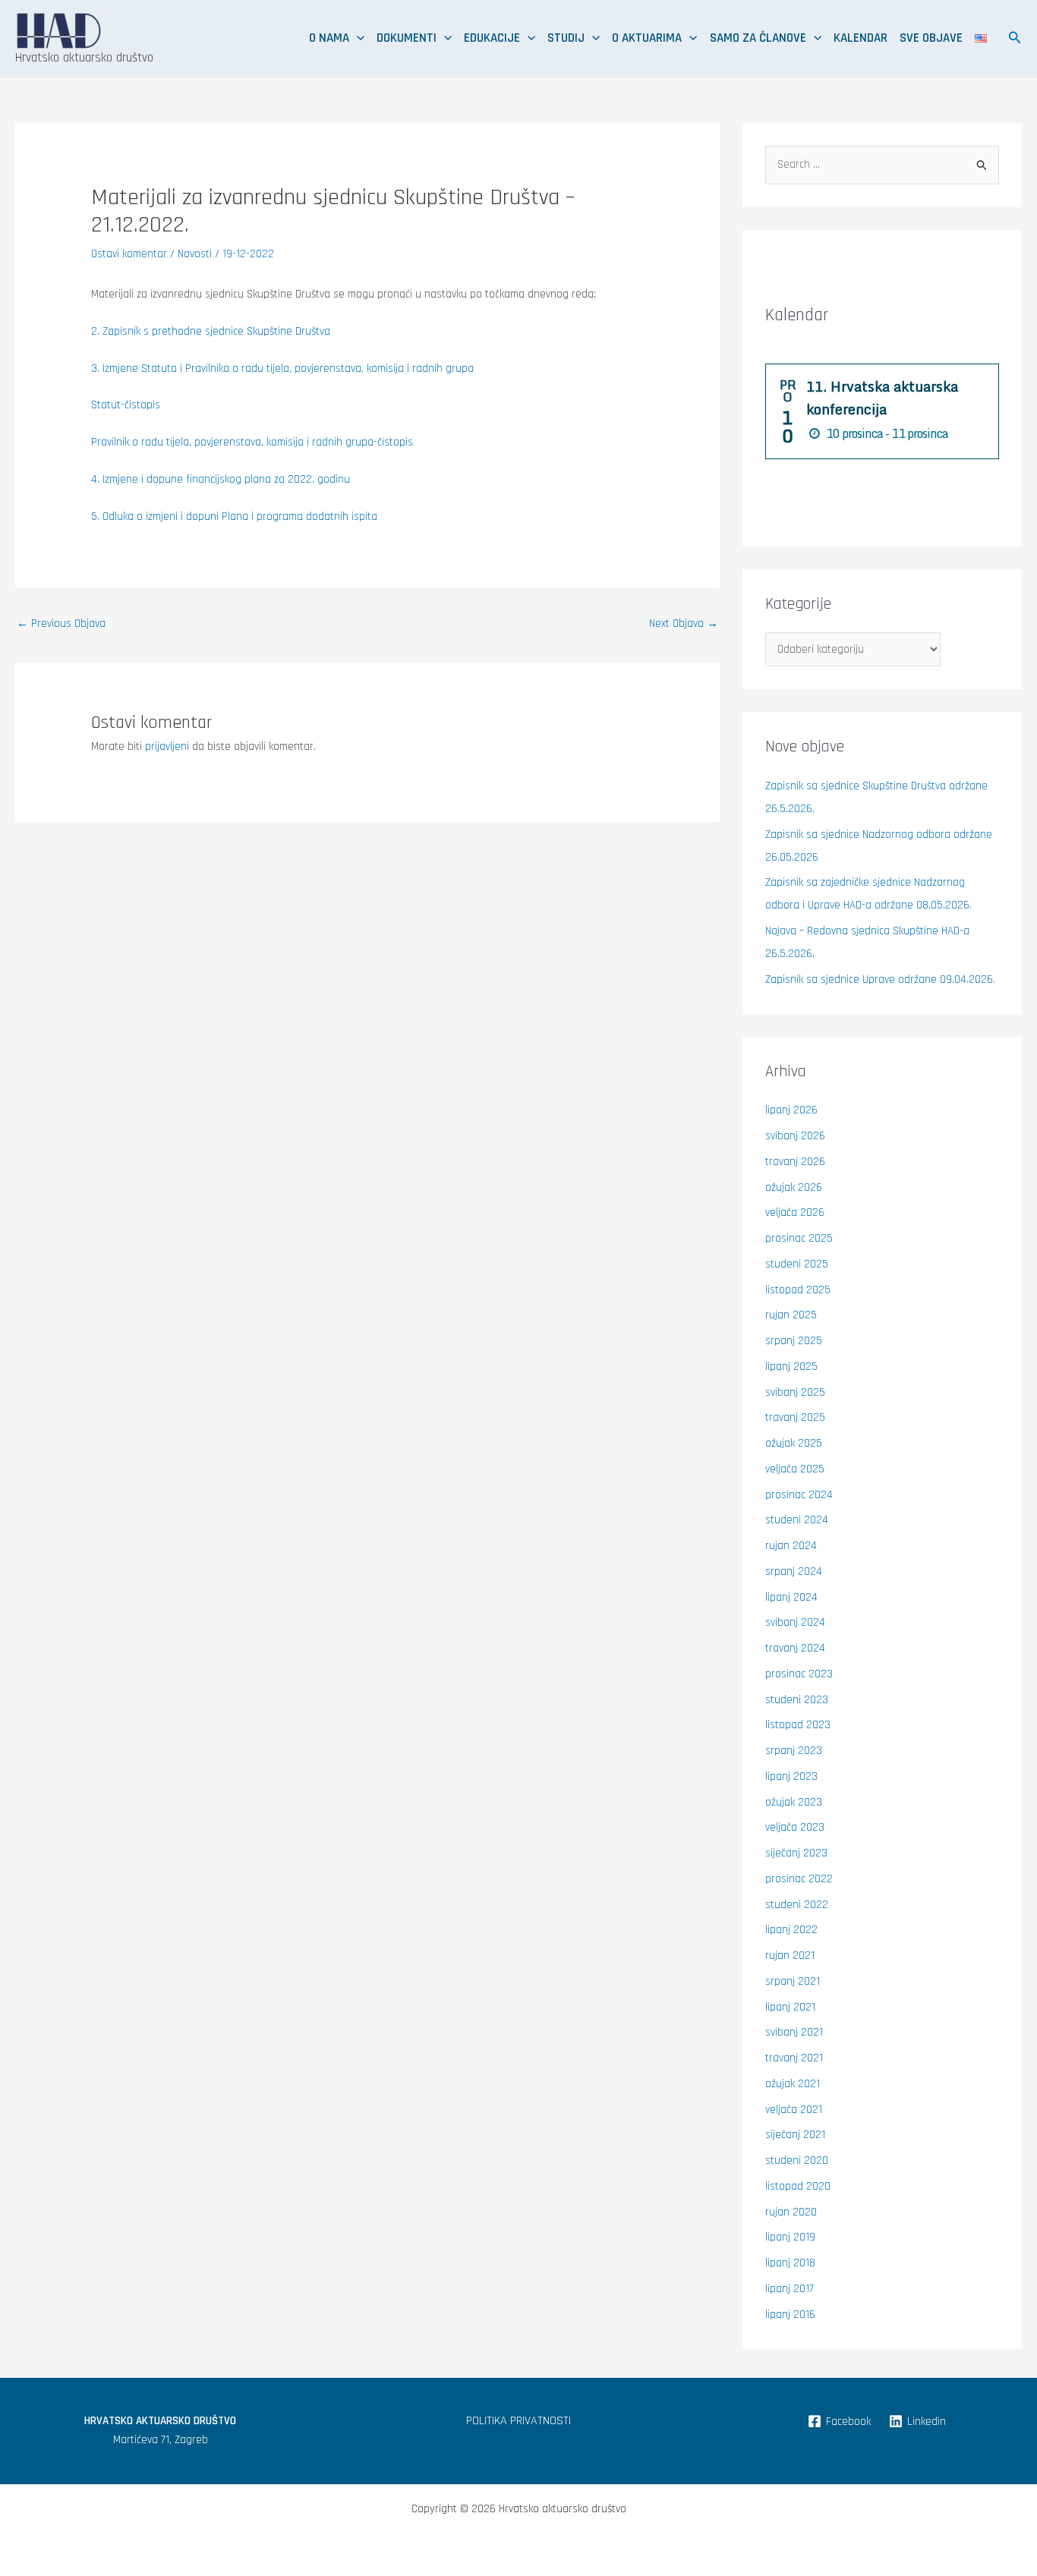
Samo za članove (758, 38)
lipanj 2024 (791, 1597)
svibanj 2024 (795, 1622)
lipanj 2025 (791, 1367)
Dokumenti (407, 38)
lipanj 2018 (790, 2263)
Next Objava (684, 624)
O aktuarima (647, 38)
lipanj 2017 (790, 2289)
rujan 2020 (791, 2212)
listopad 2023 (798, 1725)
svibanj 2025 (795, 1392)
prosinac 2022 (799, 1879)
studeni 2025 (797, 1264)
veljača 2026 (795, 1212)
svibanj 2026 (795, 1136)
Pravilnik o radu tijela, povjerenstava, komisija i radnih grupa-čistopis (252, 442)
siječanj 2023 (796, 1853)
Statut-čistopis (126, 405)
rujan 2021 (790, 1956)
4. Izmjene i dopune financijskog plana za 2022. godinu (221, 479)
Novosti (195, 254)
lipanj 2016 (790, 2315)
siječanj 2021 (795, 2135)
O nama (329, 38)
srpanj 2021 (793, 1981)
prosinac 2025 (799, 1238)
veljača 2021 (794, 2110)
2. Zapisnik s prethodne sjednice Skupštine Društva (211, 331)
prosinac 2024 (799, 1495)
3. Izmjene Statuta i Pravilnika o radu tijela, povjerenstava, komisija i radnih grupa (282, 368)
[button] (357, 38)
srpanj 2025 (794, 1341)
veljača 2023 (795, 1827)
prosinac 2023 (799, 1674)
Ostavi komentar (129, 254)
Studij (566, 38)
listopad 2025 (798, 1290)
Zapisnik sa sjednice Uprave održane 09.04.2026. (880, 979)
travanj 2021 (794, 2058)
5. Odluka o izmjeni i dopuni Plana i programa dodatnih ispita (234, 516)
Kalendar (860, 38)
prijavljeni (167, 746)
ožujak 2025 (794, 1443)
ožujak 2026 (794, 1187)
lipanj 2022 (791, 1930)
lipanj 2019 (790, 2237)
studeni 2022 (797, 1905)
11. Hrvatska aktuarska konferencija (882, 398)
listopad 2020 (798, 2186)
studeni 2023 (797, 1700)
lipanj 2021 (790, 2007)
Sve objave (931, 38)
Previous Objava (61, 624)
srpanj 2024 (794, 1571)
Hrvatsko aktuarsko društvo (84, 58)
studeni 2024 (797, 1520)
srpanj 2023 (794, 1751)
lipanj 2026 (791, 1110)
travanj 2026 (795, 1162)
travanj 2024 (795, 1648)
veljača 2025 (795, 1469)
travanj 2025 (795, 1417)
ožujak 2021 (793, 2084)
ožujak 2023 (794, 1802)
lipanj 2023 (791, 1776)
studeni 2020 (797, 2160)
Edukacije (492, 38)
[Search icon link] (1015, 40)
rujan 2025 (791, 1315)
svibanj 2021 (794, 2032)
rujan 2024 (791, 1546)
